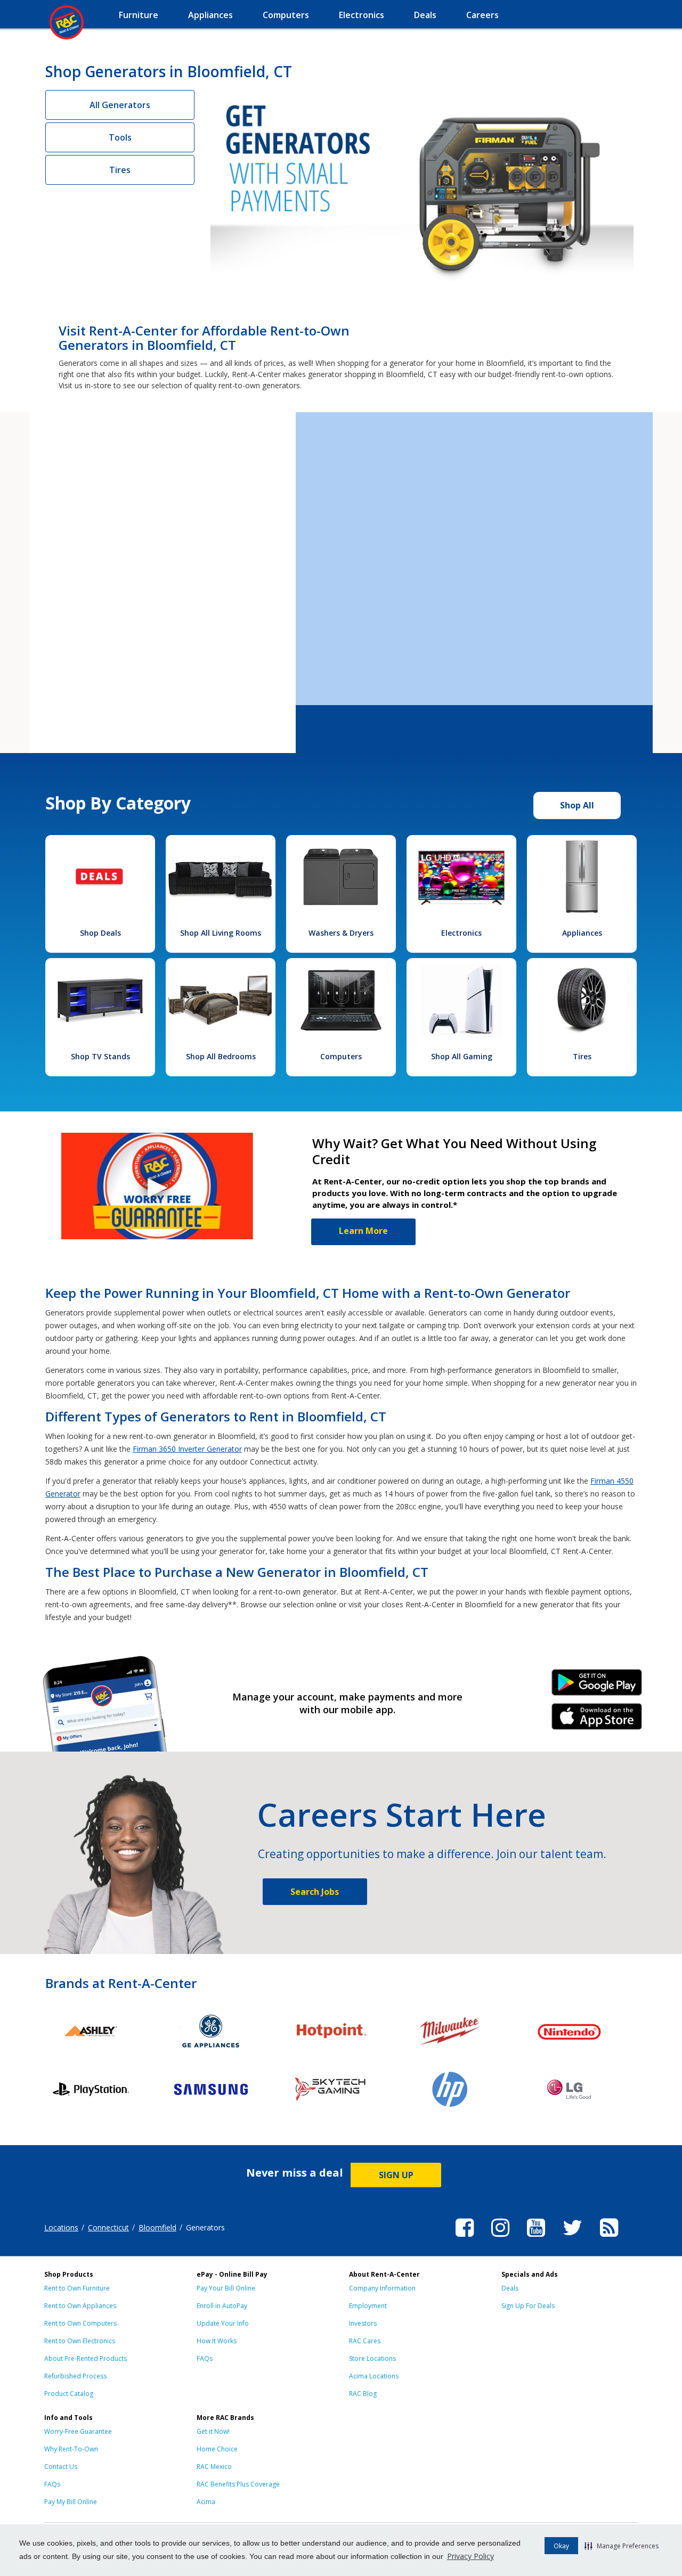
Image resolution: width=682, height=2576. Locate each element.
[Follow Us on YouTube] (536, 2238)
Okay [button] (561, 2546)
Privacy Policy (470, 2556)
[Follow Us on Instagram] (500, 2238)
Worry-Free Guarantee (78, 2431)
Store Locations (372, 2358)
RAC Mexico (214, 2467)
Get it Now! (213, 2431)
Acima (206, 2502)
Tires (120, 170)
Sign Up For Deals (528, 2306)
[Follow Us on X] (573, 2238)
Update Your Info (223, 2323)
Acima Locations (374, 2376)
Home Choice (217, 2449)
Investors (363, 2323)
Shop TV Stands (100, 1056)
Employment (368, 2306)
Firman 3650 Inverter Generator (187, 1449)
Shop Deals (100, 933)
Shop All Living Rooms (221, 933)
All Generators (120, 105)
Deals (510, 2288)
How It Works (217, 2341)
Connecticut (108, 2227)
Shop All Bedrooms (221, 1056)
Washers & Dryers (341, 933)
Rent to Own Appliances (80, 2306)
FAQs (205, 2358)
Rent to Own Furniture (77, 2288)
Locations (61, 2227)
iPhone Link (597, 1720)
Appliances (582, 933)
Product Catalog (69, 2394)
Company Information (382, 2288)
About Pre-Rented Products (86, 2358)
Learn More (363, 1231)
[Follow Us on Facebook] (465, 2238)
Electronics (461, 933)
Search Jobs (315, 1892)
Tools (120, 137)
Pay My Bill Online (71, 2502)
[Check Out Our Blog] (609, 2238)
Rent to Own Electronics (80, 2341)
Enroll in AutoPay (222, 2306)
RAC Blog (363, 2394)
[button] (622, 2546)
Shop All (577, 805)
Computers (341, 1056)
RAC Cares (365, 2341)
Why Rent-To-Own (71, 2449)
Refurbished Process (75, 2376)
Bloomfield (157, 2227)
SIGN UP (396, 2175)
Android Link (597, 1686)
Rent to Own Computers (80, 2323)
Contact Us (61, 2467)
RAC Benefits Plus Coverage (238, 2484)
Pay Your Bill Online (226, 2288)
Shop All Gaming (462, 1056)
